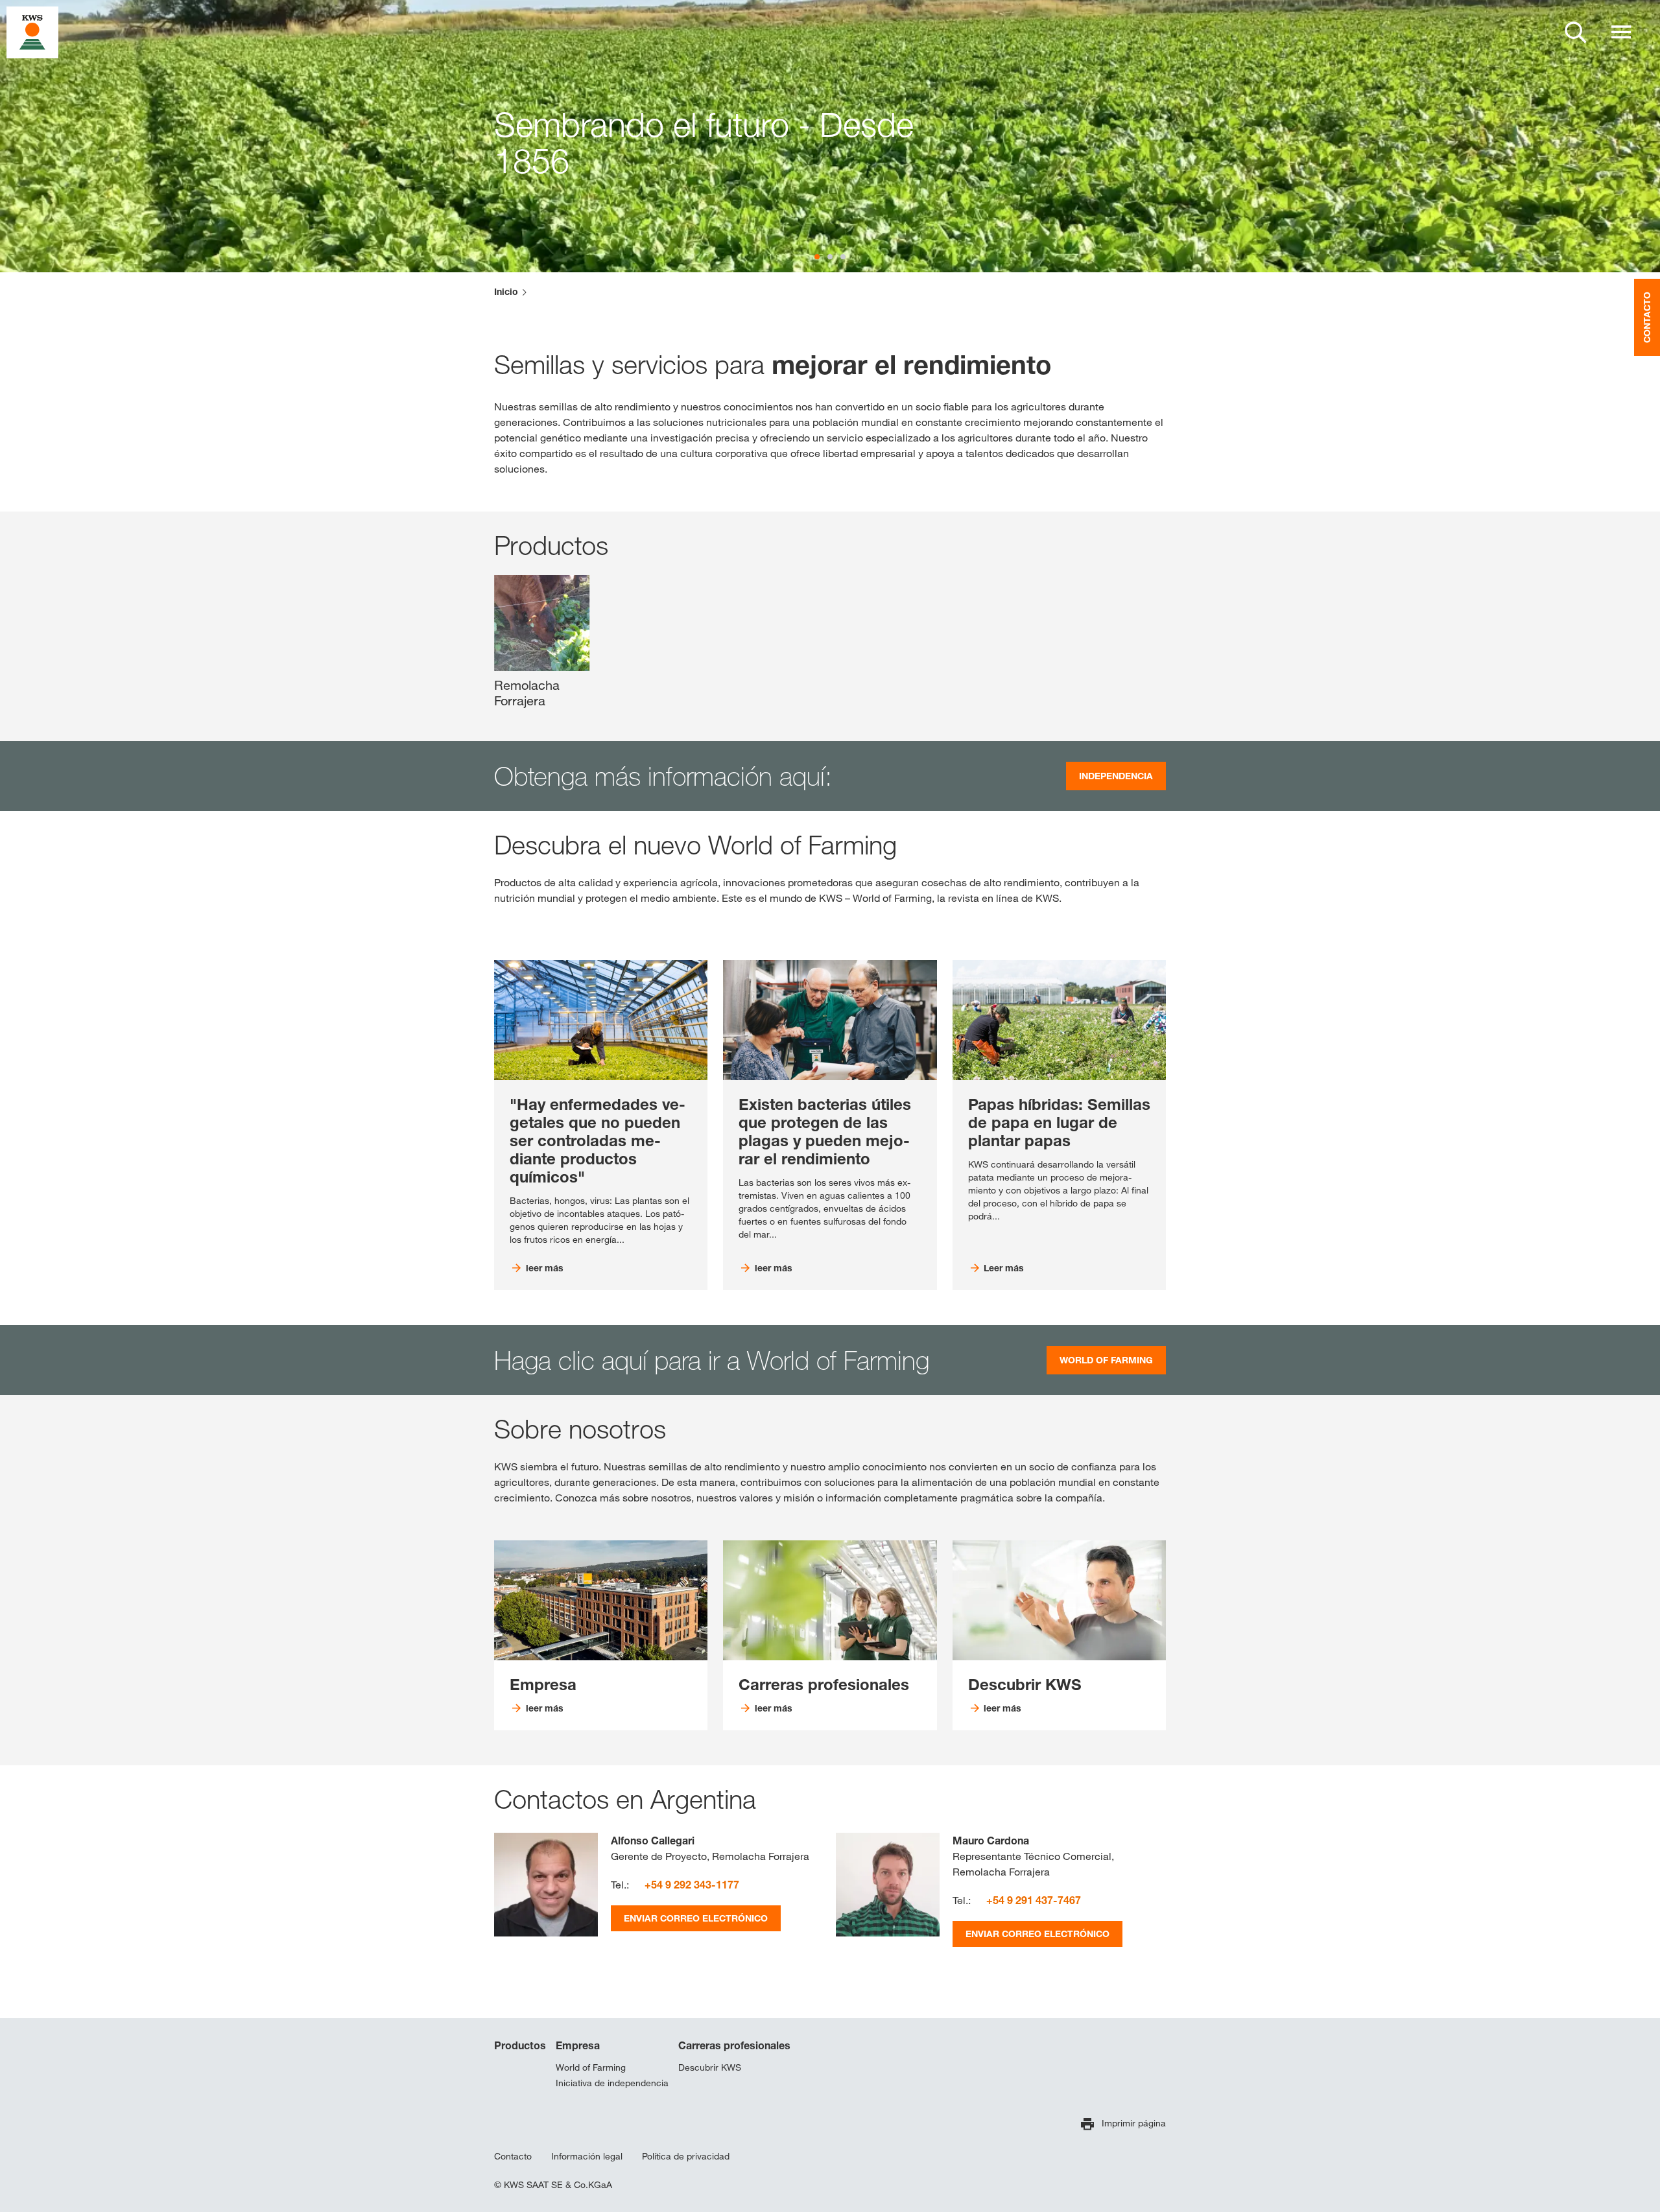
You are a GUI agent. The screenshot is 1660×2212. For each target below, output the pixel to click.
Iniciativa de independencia (612, 2083)
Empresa (578, 2045)
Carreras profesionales (734, 2045)
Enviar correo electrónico (696, 1918)
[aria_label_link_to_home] (32, 31)
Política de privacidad (686, 2156)
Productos (520, 2045)
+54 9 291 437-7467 (1034, 1900)
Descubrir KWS (710, 2067)
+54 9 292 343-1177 (692, 1885)
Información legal (587, 2156)
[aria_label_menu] (1621, 32)
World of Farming (591, 2067)
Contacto (513, 2156)
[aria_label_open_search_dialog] (1576, 32)
